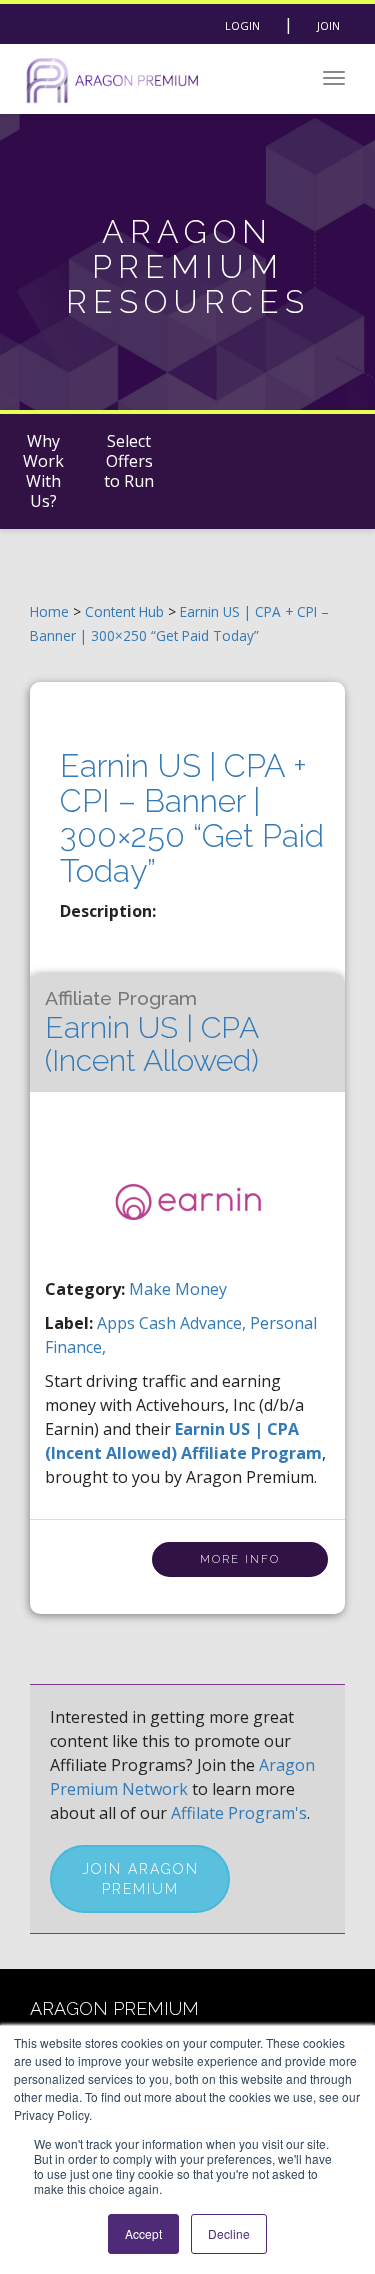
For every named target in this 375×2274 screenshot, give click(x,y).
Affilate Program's (239, 1813)
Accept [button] (143, 2233)
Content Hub (124, 611)
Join (328, 25)
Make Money (178, 1289)
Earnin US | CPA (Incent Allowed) (152, 1032)
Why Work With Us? (43, 471)
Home (49, 611)
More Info (240, 1559)
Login (242, 25)
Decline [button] (229, 2233)
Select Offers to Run (129, 461)
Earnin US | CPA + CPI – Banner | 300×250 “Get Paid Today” (192, 818)
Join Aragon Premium (140, 1879)
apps (118, 1323)
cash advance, (194, 1323)
